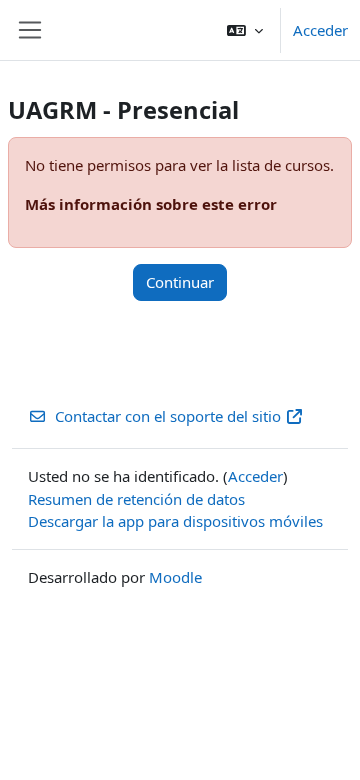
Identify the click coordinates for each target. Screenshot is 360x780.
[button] (245, 30)
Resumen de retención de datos (136, 499)
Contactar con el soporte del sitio (168, 416)
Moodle (175, 577)
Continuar (180, 282)
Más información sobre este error (151, 204)
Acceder (320, 30)
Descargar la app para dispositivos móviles (175, 521)
